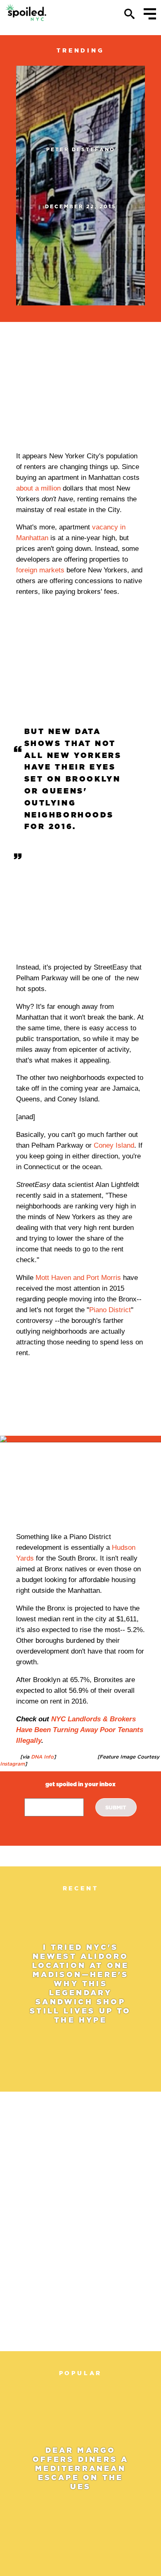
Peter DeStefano (81, 149)
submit (116, 1807)
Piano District (110, 1310)
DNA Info (41, 1757)
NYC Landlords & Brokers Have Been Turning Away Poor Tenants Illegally (80, 1730)
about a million (38, 488)
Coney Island (114, 1145)
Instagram (12, 1764)
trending (80, 50)
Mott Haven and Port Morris (79, 1278)
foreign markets (40, 570)
